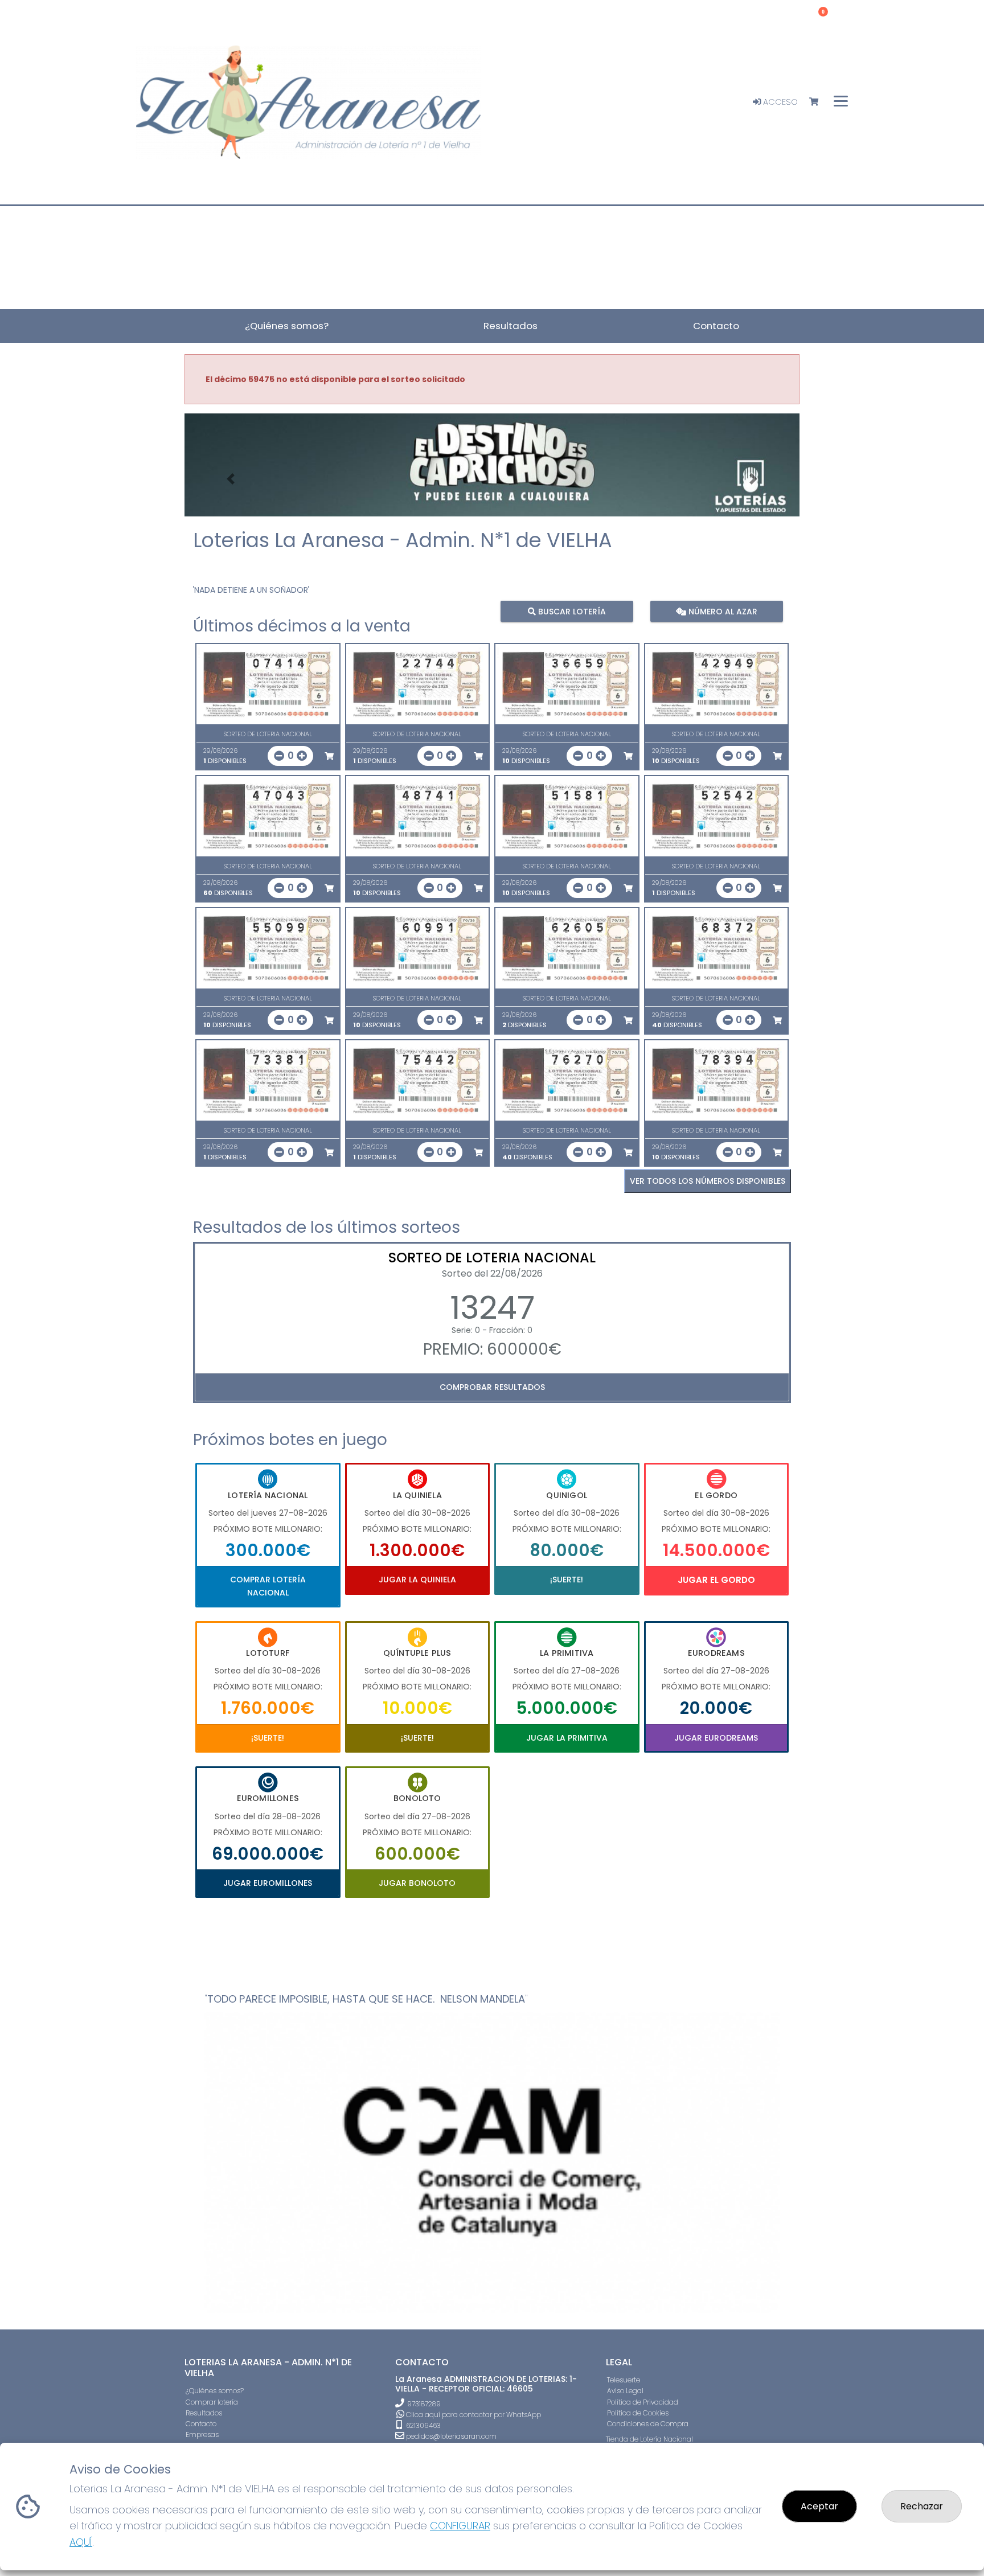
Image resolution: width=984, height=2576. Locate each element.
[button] (231, 479)
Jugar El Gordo (716, 1580)
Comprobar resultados (492, 1387)
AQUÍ (81, 2542)
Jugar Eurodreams (716, 1738)
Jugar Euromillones (268, 1883)
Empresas (202, 2435)
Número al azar (721, 611)
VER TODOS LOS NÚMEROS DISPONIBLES (708, 1181)
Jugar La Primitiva (567, 1738)
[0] (819, 102)
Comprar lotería (212, 2402)
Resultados (204, 2413)
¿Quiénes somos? (215, 2391)
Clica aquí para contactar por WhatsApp (473, 2415)
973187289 (424, 2404)
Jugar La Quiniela (417, 1580)
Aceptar (819, 2506)
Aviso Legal (625, 2391)
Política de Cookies (638, 2413)
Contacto (201, 2424)
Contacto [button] (716, 326)
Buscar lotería (571, 611)
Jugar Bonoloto (417, 1883)
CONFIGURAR (460, 2526)
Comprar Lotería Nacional (268, 1586)
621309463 (423, 2425)
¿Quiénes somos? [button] (287, 326)
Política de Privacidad (643, 2402)
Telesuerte (624, 2380)
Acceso (779, 102)
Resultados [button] (511, 326)
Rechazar (922, 2506)
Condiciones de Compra (648, 2424)
